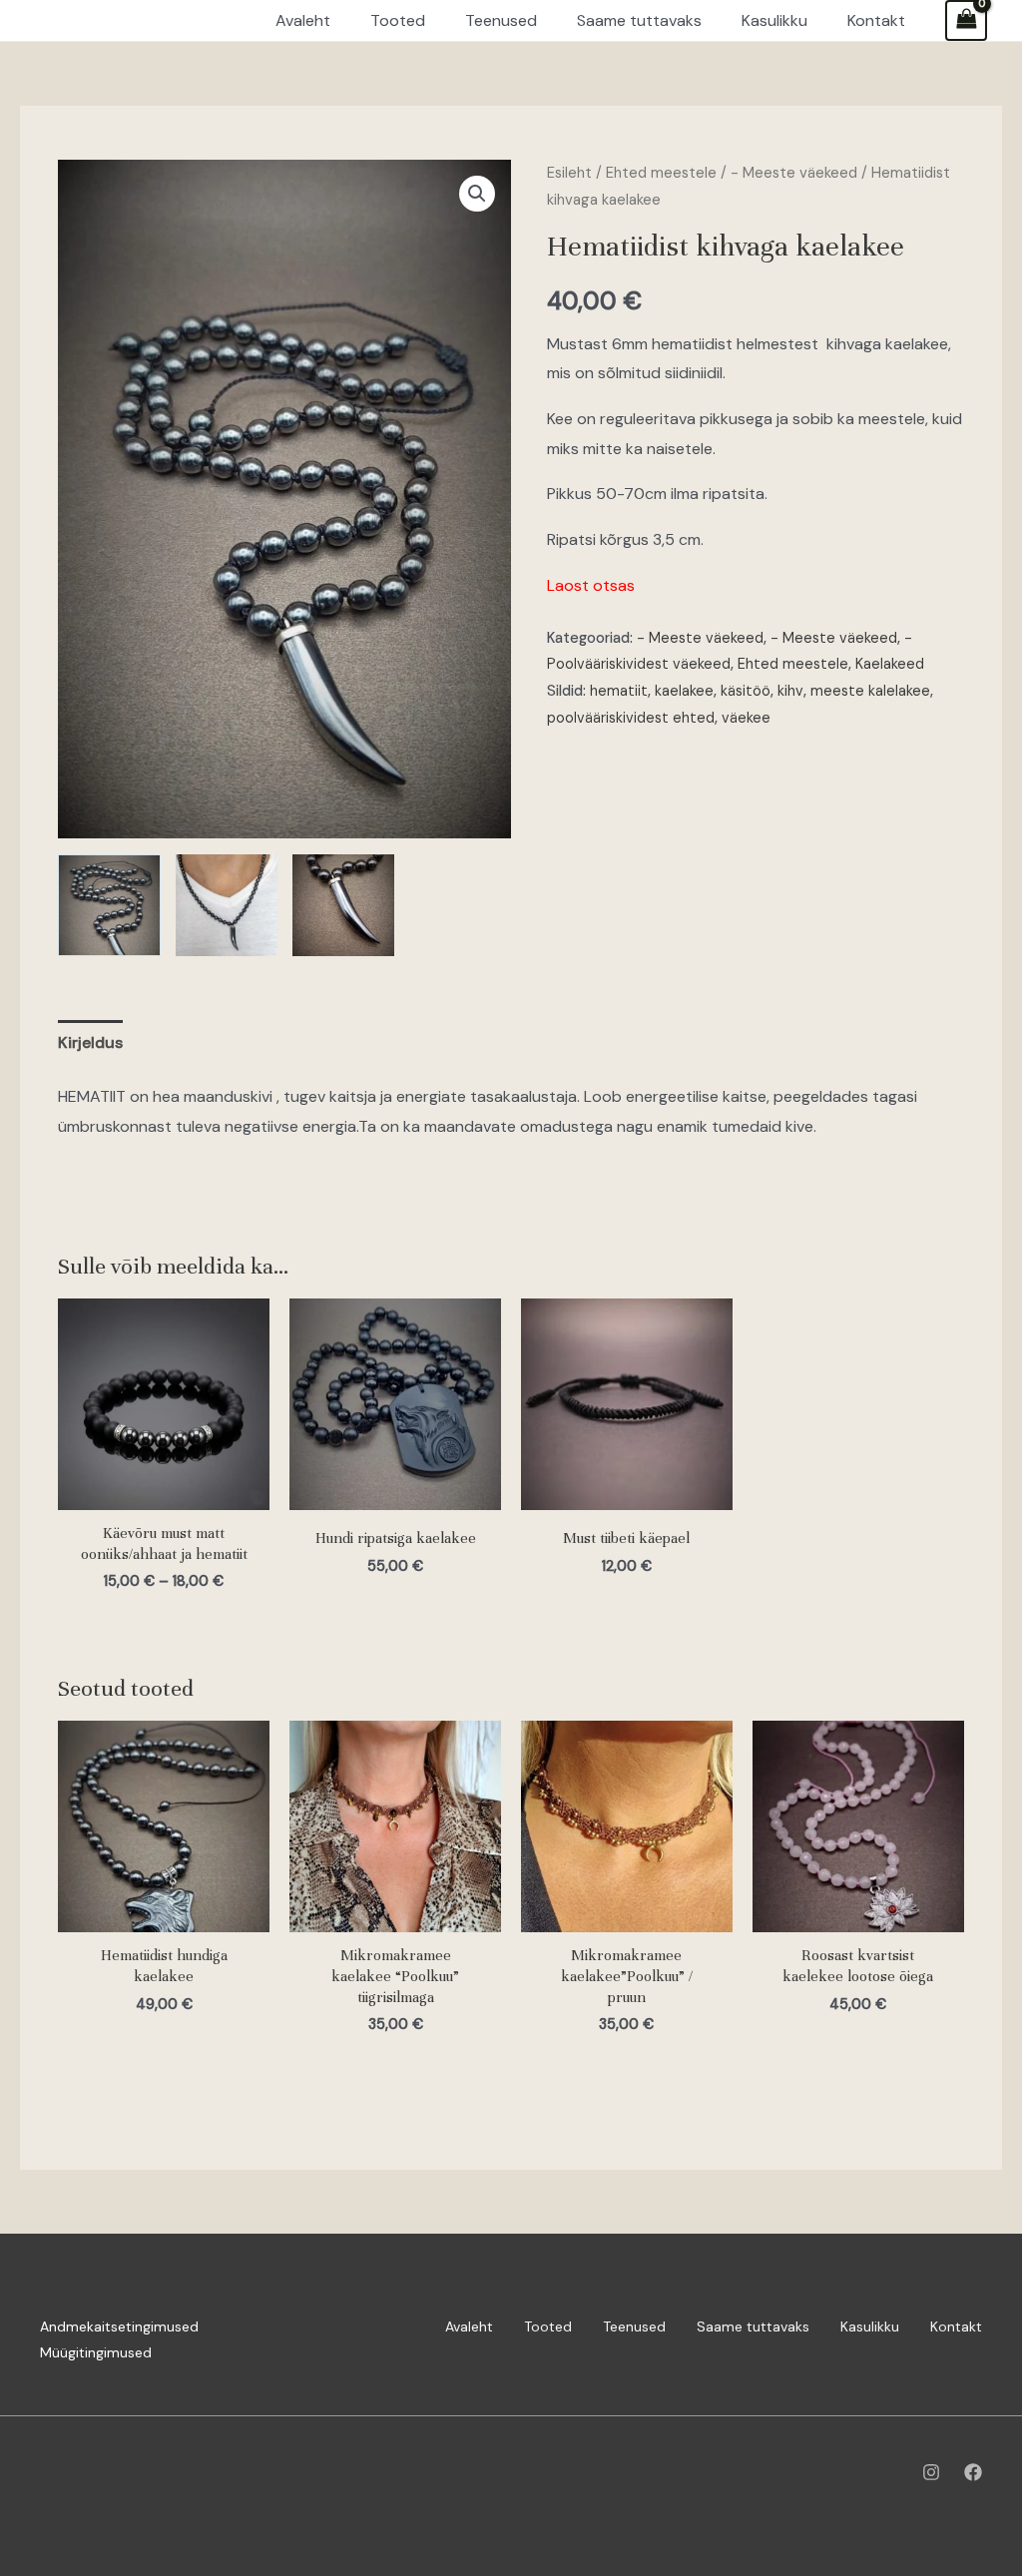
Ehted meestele (661, 173)
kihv (790, 691)
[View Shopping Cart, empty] (966, 20)
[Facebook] (973, 2472)
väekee (746, 718)
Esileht (569, 173)
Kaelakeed (890, 664)
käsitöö (746, 691)
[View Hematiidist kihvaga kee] (109, 905)
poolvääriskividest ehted (631, 718)
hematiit (619, 691)
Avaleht (469, 2326)
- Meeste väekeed (794, 173)
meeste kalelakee (870, 691)
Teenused (634, 2326)
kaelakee (684, 691)
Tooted (548, 2326)
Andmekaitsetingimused (119, 2326)
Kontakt (956, 2326)
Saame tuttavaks (753, 2326)
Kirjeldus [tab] (90, 1042)
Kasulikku (870, 2326)
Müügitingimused (96, 2352)
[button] (477, 194)
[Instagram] (931, 2472)
